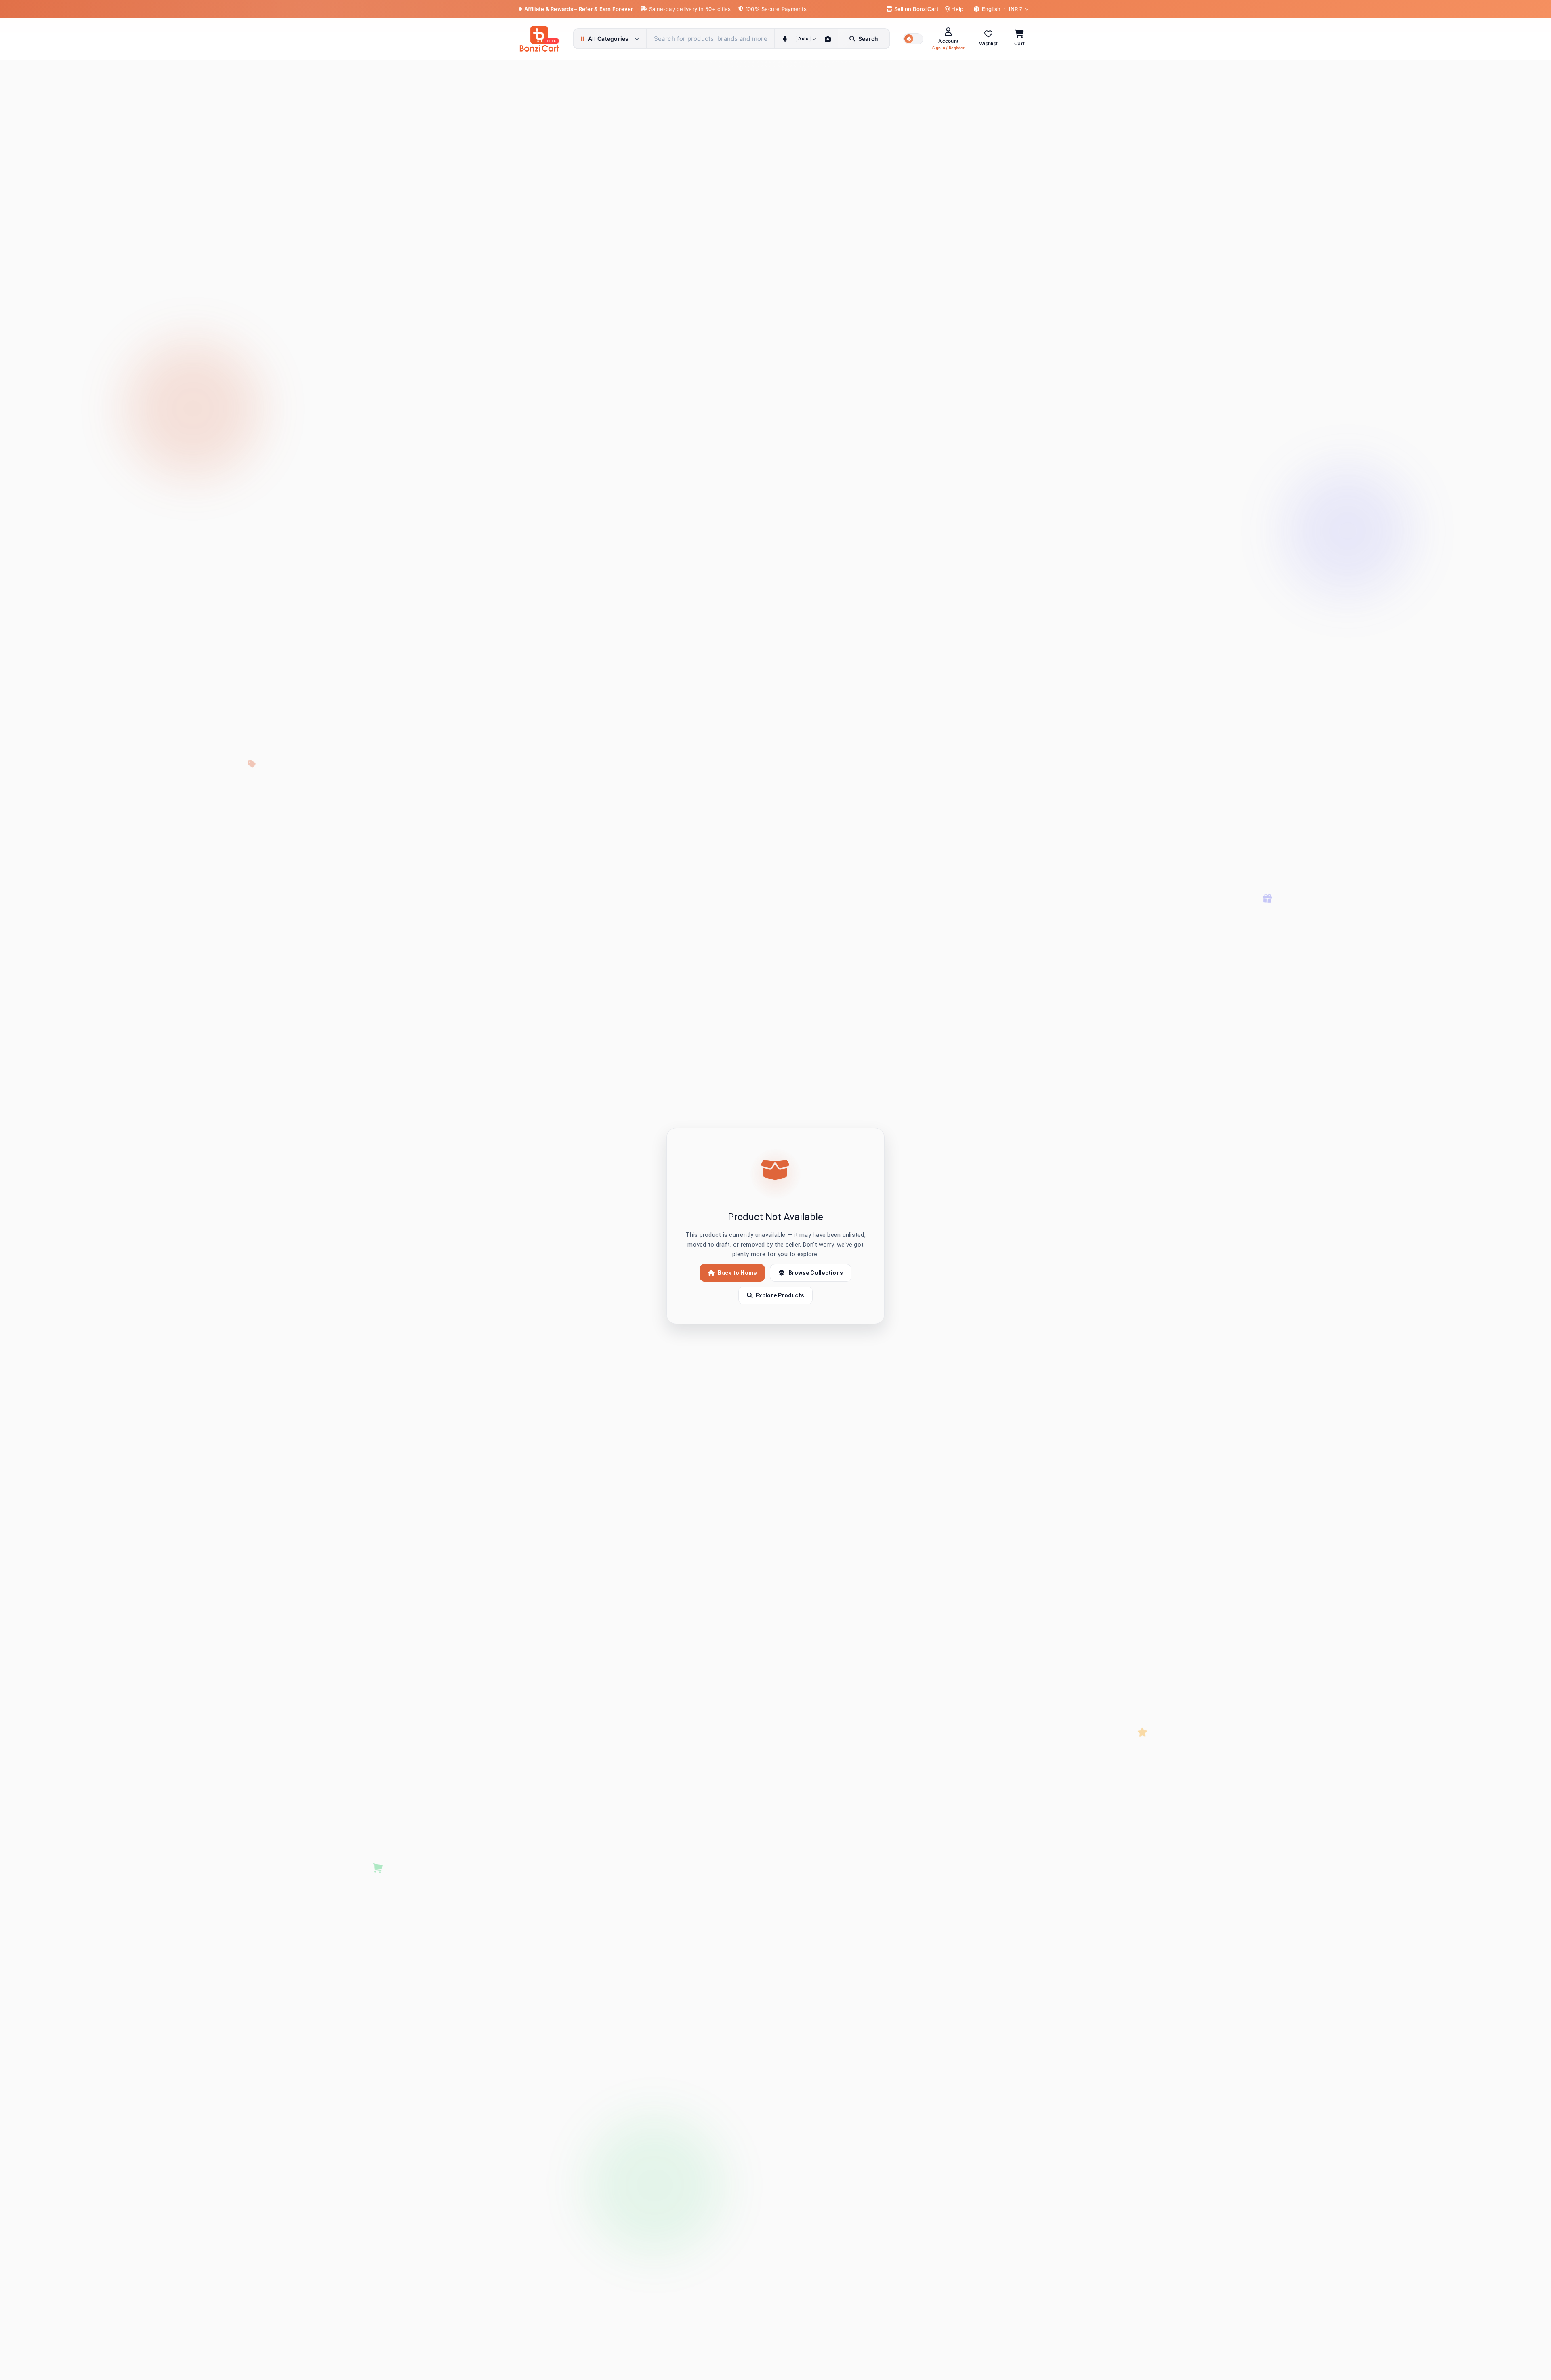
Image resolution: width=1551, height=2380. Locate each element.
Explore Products (780, 1295)
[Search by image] (828, 39)
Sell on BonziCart (915, 9)
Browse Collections (816, 1273)
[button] (913, 39)
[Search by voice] (785, 39)
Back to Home (737, 1273)
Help (957, 9)
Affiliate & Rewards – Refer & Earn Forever (579, 9)
